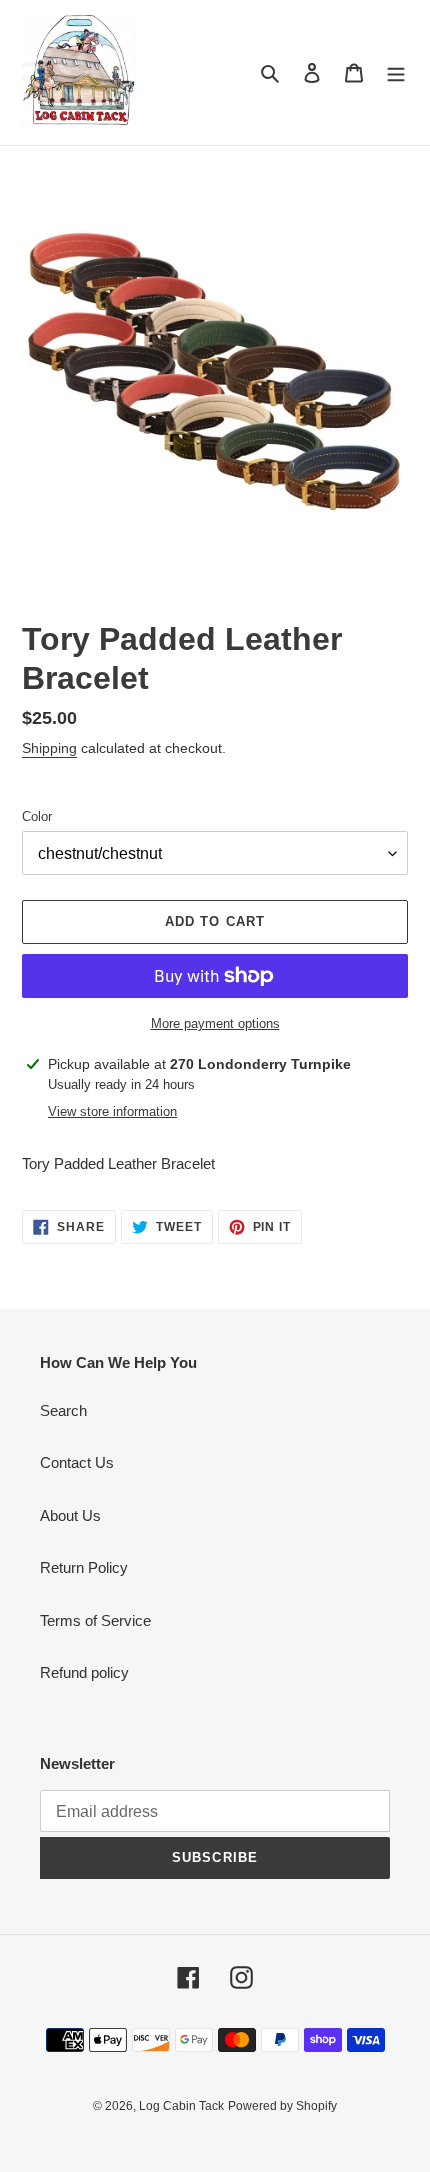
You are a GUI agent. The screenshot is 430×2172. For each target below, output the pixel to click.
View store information (112, 1111)
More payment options (215, 1023)
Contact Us (77, 1462)
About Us (70, 1515)
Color (37, 816)
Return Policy (84, 1567)
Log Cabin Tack (181, 2106)
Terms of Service (95, 1620)
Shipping (49, 748)
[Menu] (396, 72)
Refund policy (84, 1672)
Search (63, 1410)
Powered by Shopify (282, 2106)
